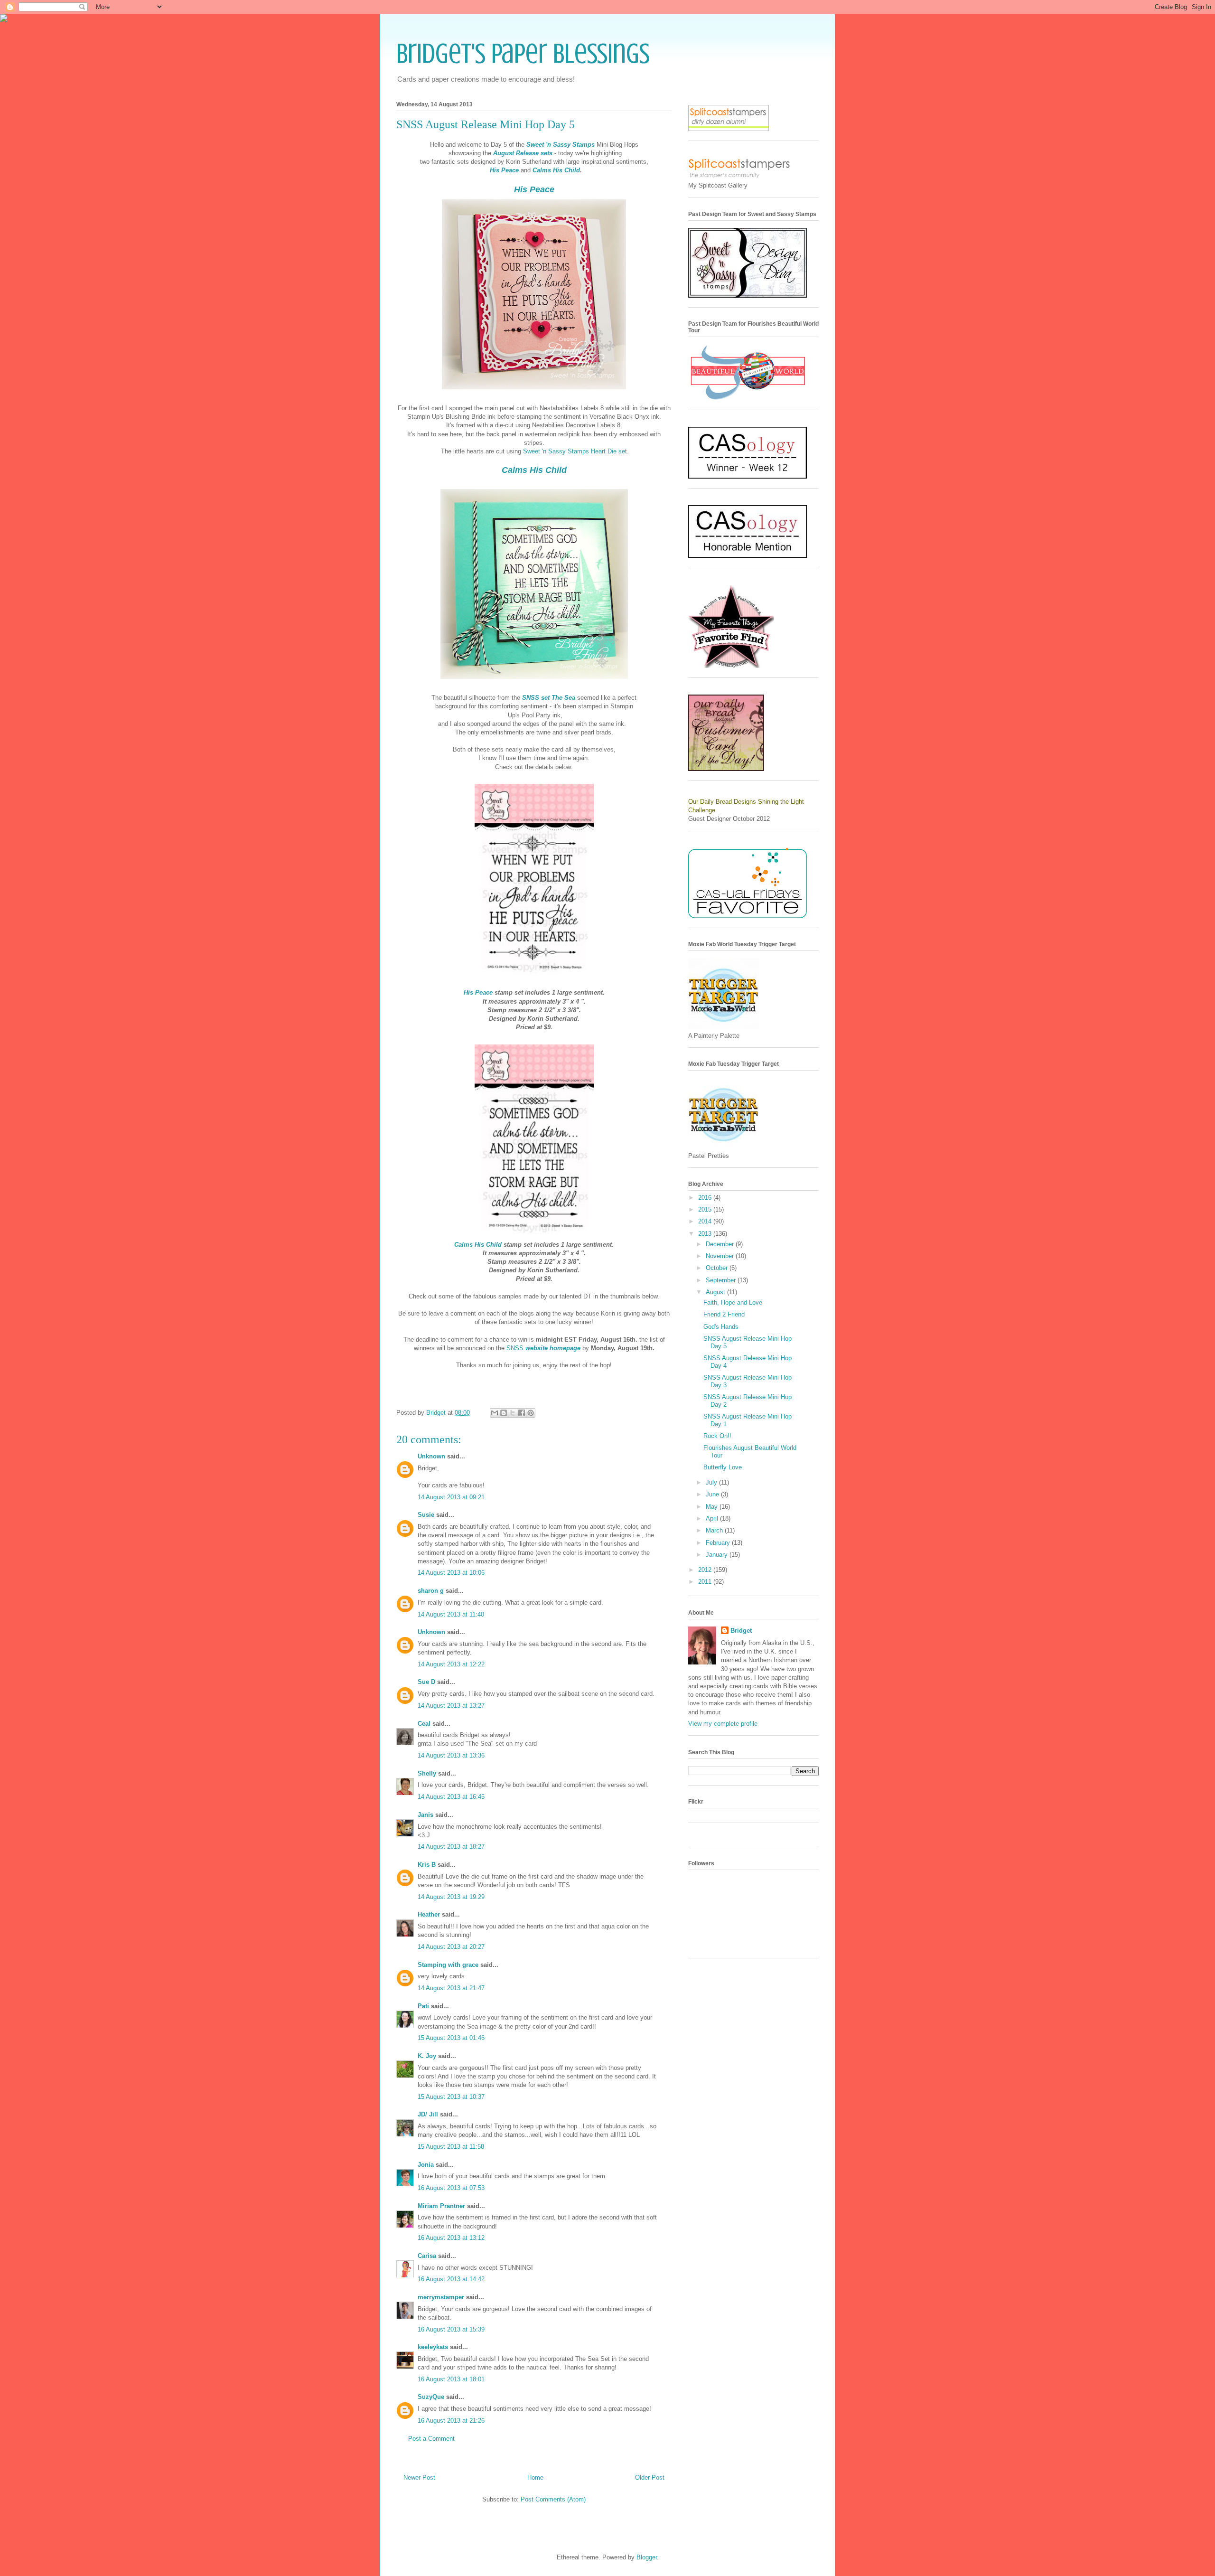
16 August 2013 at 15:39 (451, 2329)
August (716, 1292)
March (715, 1530)
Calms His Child (556, 170)
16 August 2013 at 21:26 (451, 2421)
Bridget (741, 1631)
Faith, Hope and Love (733, 1302)
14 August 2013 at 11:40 (451, 1614)
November (721, 1256)
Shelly (427, 1773)
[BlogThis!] (504, 1413)
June (713, 1494)
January (718, 1555)
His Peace (504, 170)
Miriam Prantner (441, 2206)
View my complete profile (723, 1724)
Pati (423, 2006)
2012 (706, 1570)
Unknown (431, 1456)
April (713, 1518)
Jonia (426, 2165)
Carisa (427, 2256)
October (718, 1268)
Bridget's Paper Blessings (523, 53)
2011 (706, 1582)
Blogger (647, 2557)
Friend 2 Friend (724, 1314)
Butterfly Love (723, 1467)
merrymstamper (441, 2297)
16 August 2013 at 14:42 (451, 2279)
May (713, 1507)
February (719, 1543)
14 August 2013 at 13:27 (451, 1706)
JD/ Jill (428, 2114)
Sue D (426, 1682)
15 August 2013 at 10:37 (451, 2097)
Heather (429, 1914)
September (722, 1280)
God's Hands (721, 1327)
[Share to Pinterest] (531, 1413)
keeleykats (433, 2347)
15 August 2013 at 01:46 (451, 2038)
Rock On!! (717, 1436)
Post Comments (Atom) (553, 2499)
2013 (706, 1234)
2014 (706, 1221)
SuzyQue (431, 2397)
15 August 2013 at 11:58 (451, 2147)
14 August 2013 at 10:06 (451, 1573)
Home (535, 2477)
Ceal (424, 1724)
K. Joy (427, 2056)
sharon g (431, 1591)
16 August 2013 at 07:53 (451, 2188)
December (721, 1244)
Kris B (427, 1865)
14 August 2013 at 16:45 (451, 1797)
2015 (706, 1209)
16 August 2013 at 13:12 (451, 2238)
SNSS (543, 1348)
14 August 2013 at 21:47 (451, 1988)
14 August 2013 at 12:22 (451, 1664)
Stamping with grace (448, 1965)
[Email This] (495, 1413)
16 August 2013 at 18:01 (451, 2379)
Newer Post (419, 2477)
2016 (706, 1198)
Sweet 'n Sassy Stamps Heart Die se (574, 451)
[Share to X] (513, 1413)
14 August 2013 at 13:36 (451, 1755)
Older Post (650, 2477)
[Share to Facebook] (522, 1413)
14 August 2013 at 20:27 (451, 1947)
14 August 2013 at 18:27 (451, 1847)
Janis (425, 1815)
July (712, 1482)
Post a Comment (431, 2439)
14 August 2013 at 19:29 (451, 1897)
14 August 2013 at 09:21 (451, 1497)
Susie (426, 1515)
